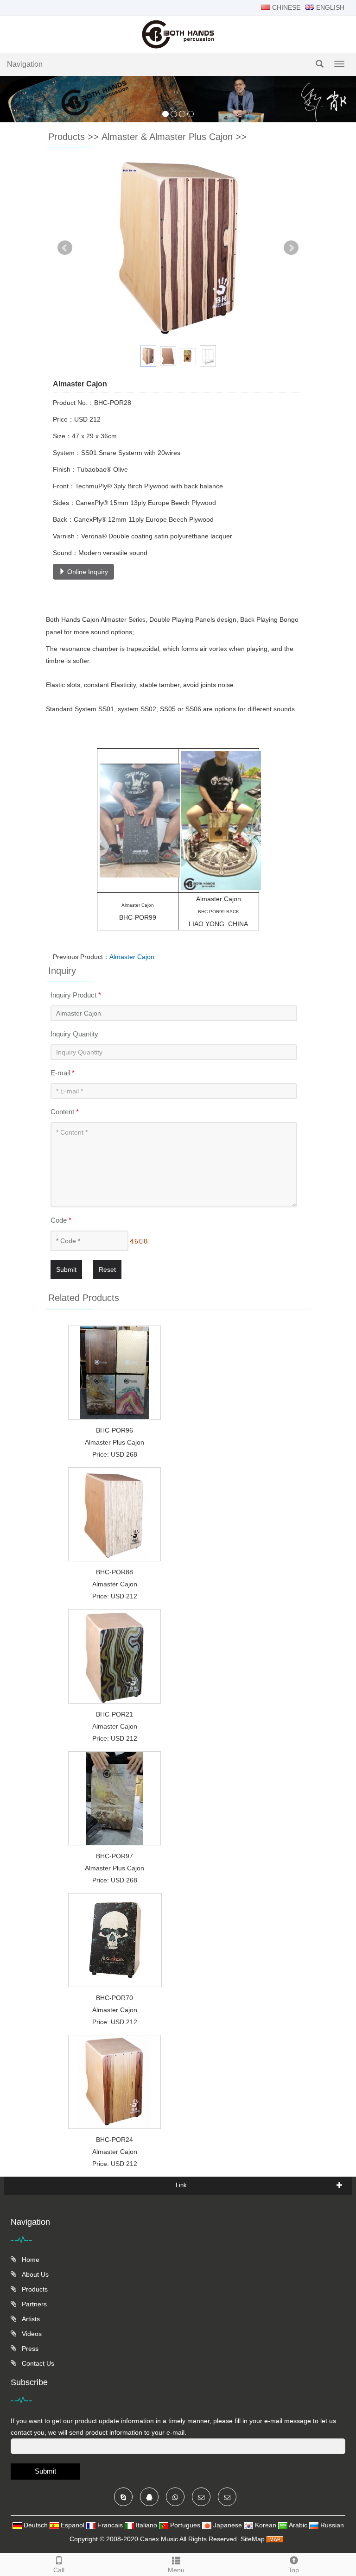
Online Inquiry (87, 572)
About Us (34, 2274)
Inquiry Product (76, 995)
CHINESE (285, 7)
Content (65, 1112)
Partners (33, 2304)
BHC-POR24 (114, 2140)
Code (61, 1220)
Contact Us (37, 2363)
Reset (107, 1269)
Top (294, 2570)
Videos (31, 2334)
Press (29, 2349)
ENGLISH (329, 7)
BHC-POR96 (114, 1430)
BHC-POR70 (114, 1998)
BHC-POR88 (114, 1572)
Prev (65, 248)
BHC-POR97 (114, 1856)
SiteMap (253, 2539)
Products (67, 137)
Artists (30, 2319)
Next (291, 248)
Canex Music (160, 2539)
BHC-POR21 (114, 1714)
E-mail (63, 1073)
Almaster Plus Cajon (114, 1442)
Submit (66, 1269)
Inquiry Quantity (74, 1034)
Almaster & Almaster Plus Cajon (167, 137)
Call (59, 2570)
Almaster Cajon (132, 957)
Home (30, 2260)
